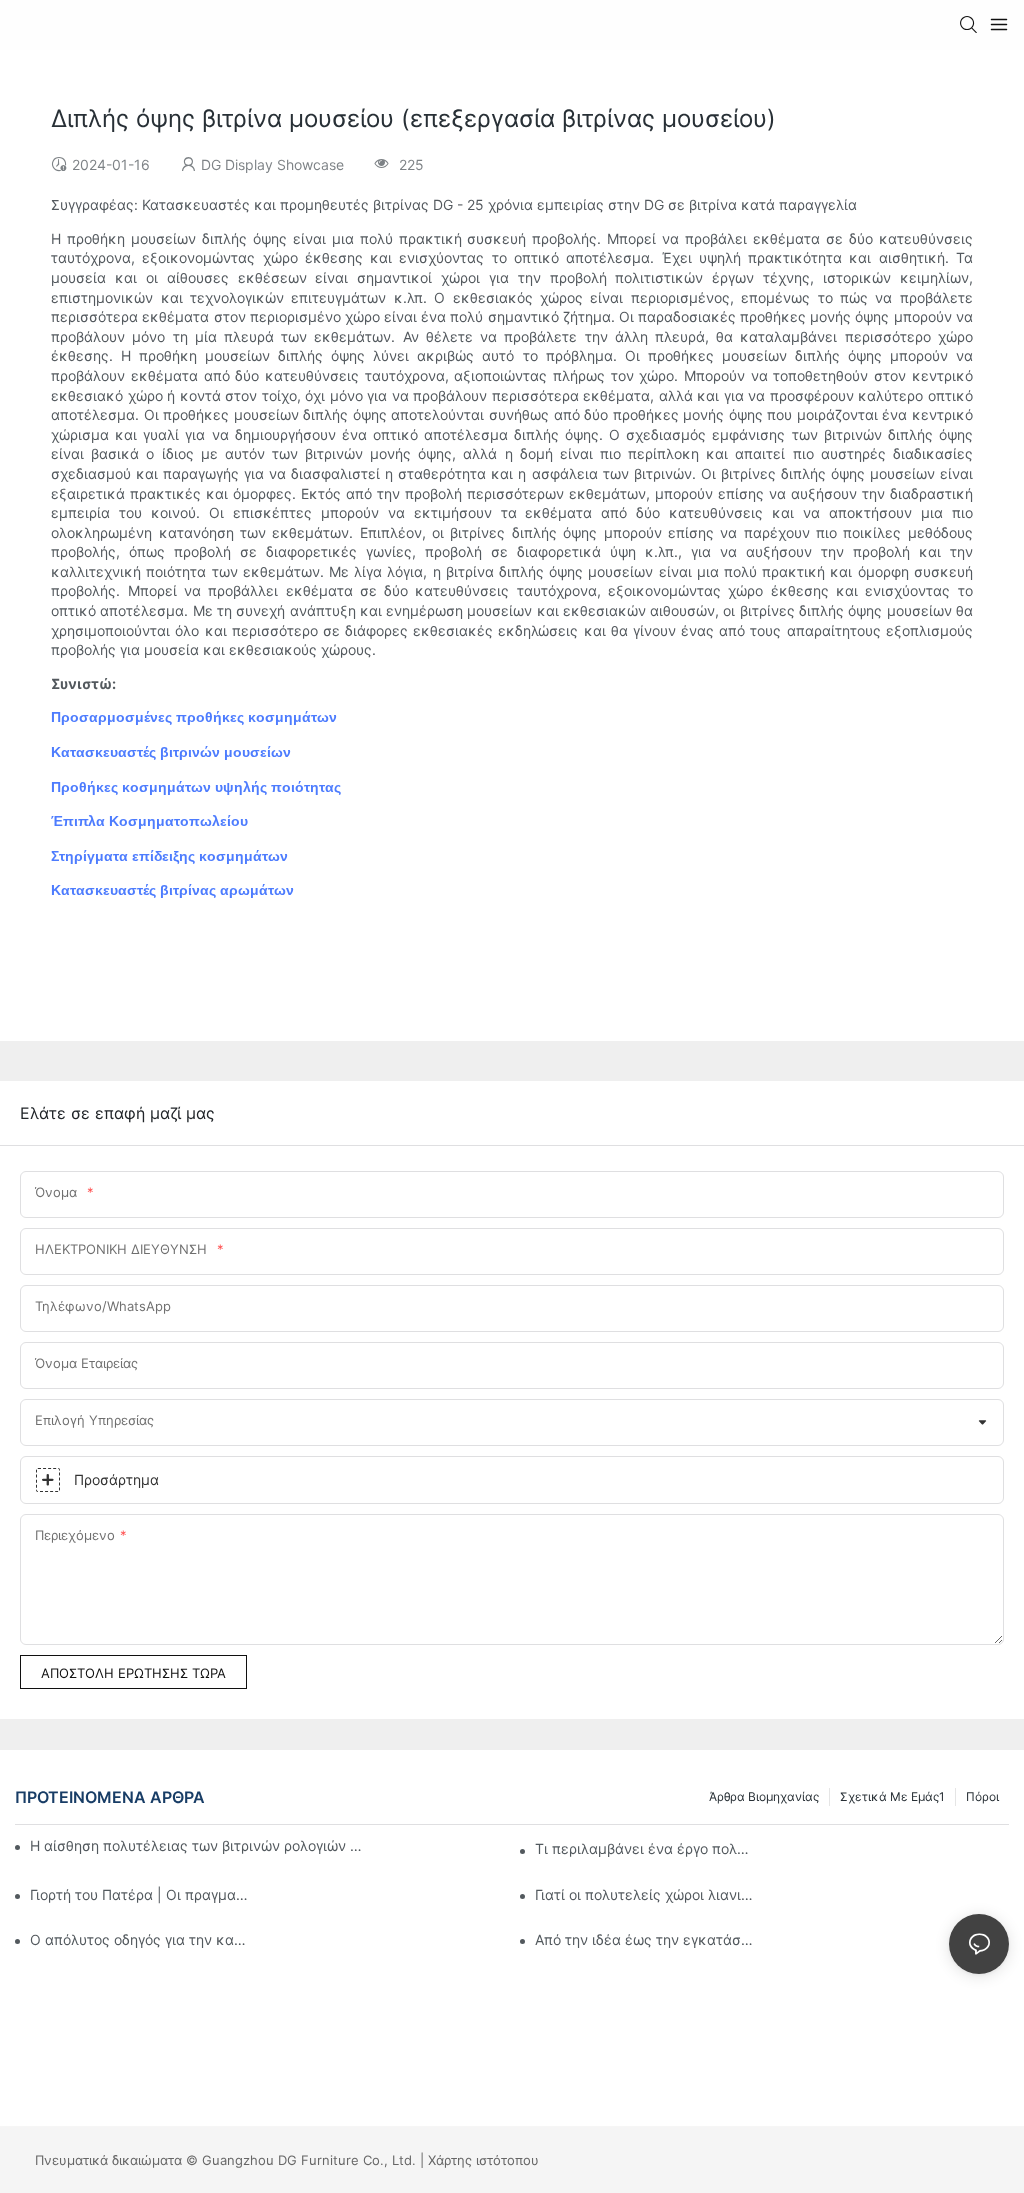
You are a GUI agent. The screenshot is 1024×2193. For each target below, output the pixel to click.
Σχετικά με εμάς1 (892, 1796)
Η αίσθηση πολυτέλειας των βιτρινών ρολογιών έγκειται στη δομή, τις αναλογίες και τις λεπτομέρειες (198, 1845)
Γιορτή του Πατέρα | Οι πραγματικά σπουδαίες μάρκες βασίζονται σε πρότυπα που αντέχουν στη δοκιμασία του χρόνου (140, 1894)
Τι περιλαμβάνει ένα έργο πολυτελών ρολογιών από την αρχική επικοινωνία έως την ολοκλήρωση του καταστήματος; (645, 1848)
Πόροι (982, 1796)
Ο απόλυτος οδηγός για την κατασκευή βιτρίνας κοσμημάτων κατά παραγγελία (140, 1939)
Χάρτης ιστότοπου (483, 2160)
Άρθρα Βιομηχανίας (764, 1796)
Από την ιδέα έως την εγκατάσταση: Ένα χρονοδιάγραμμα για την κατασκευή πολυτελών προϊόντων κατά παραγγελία (645, 1939)
